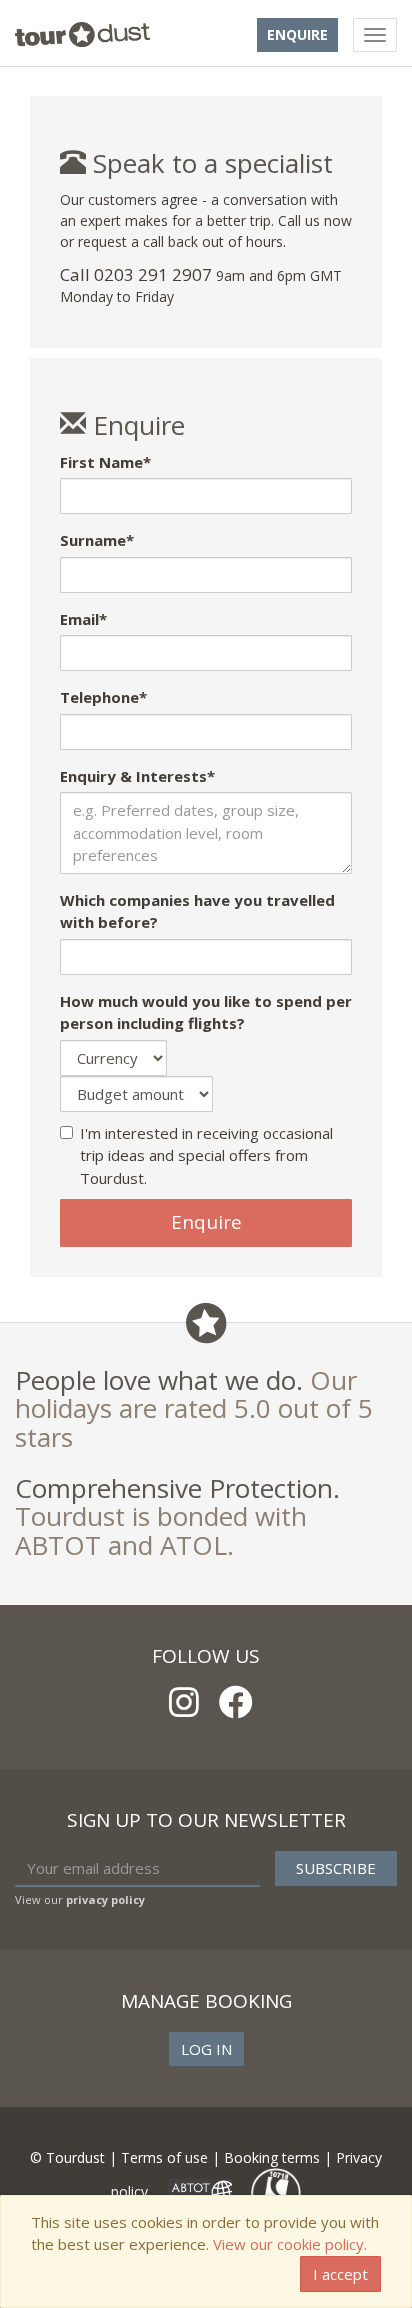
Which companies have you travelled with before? (197, 911)
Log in (206, 2049)
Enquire (297, 34)
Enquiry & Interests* (137, 776)
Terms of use (164, 2157)
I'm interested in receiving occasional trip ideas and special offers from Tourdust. (206, 1155)
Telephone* (103, 697)
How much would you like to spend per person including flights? (206, 1012)
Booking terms (272, 2157)
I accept (340, 2274)
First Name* (105, 462)
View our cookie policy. (290, 2244)
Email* (83, 619)
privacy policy (105, 1899)
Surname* (97, 540)
